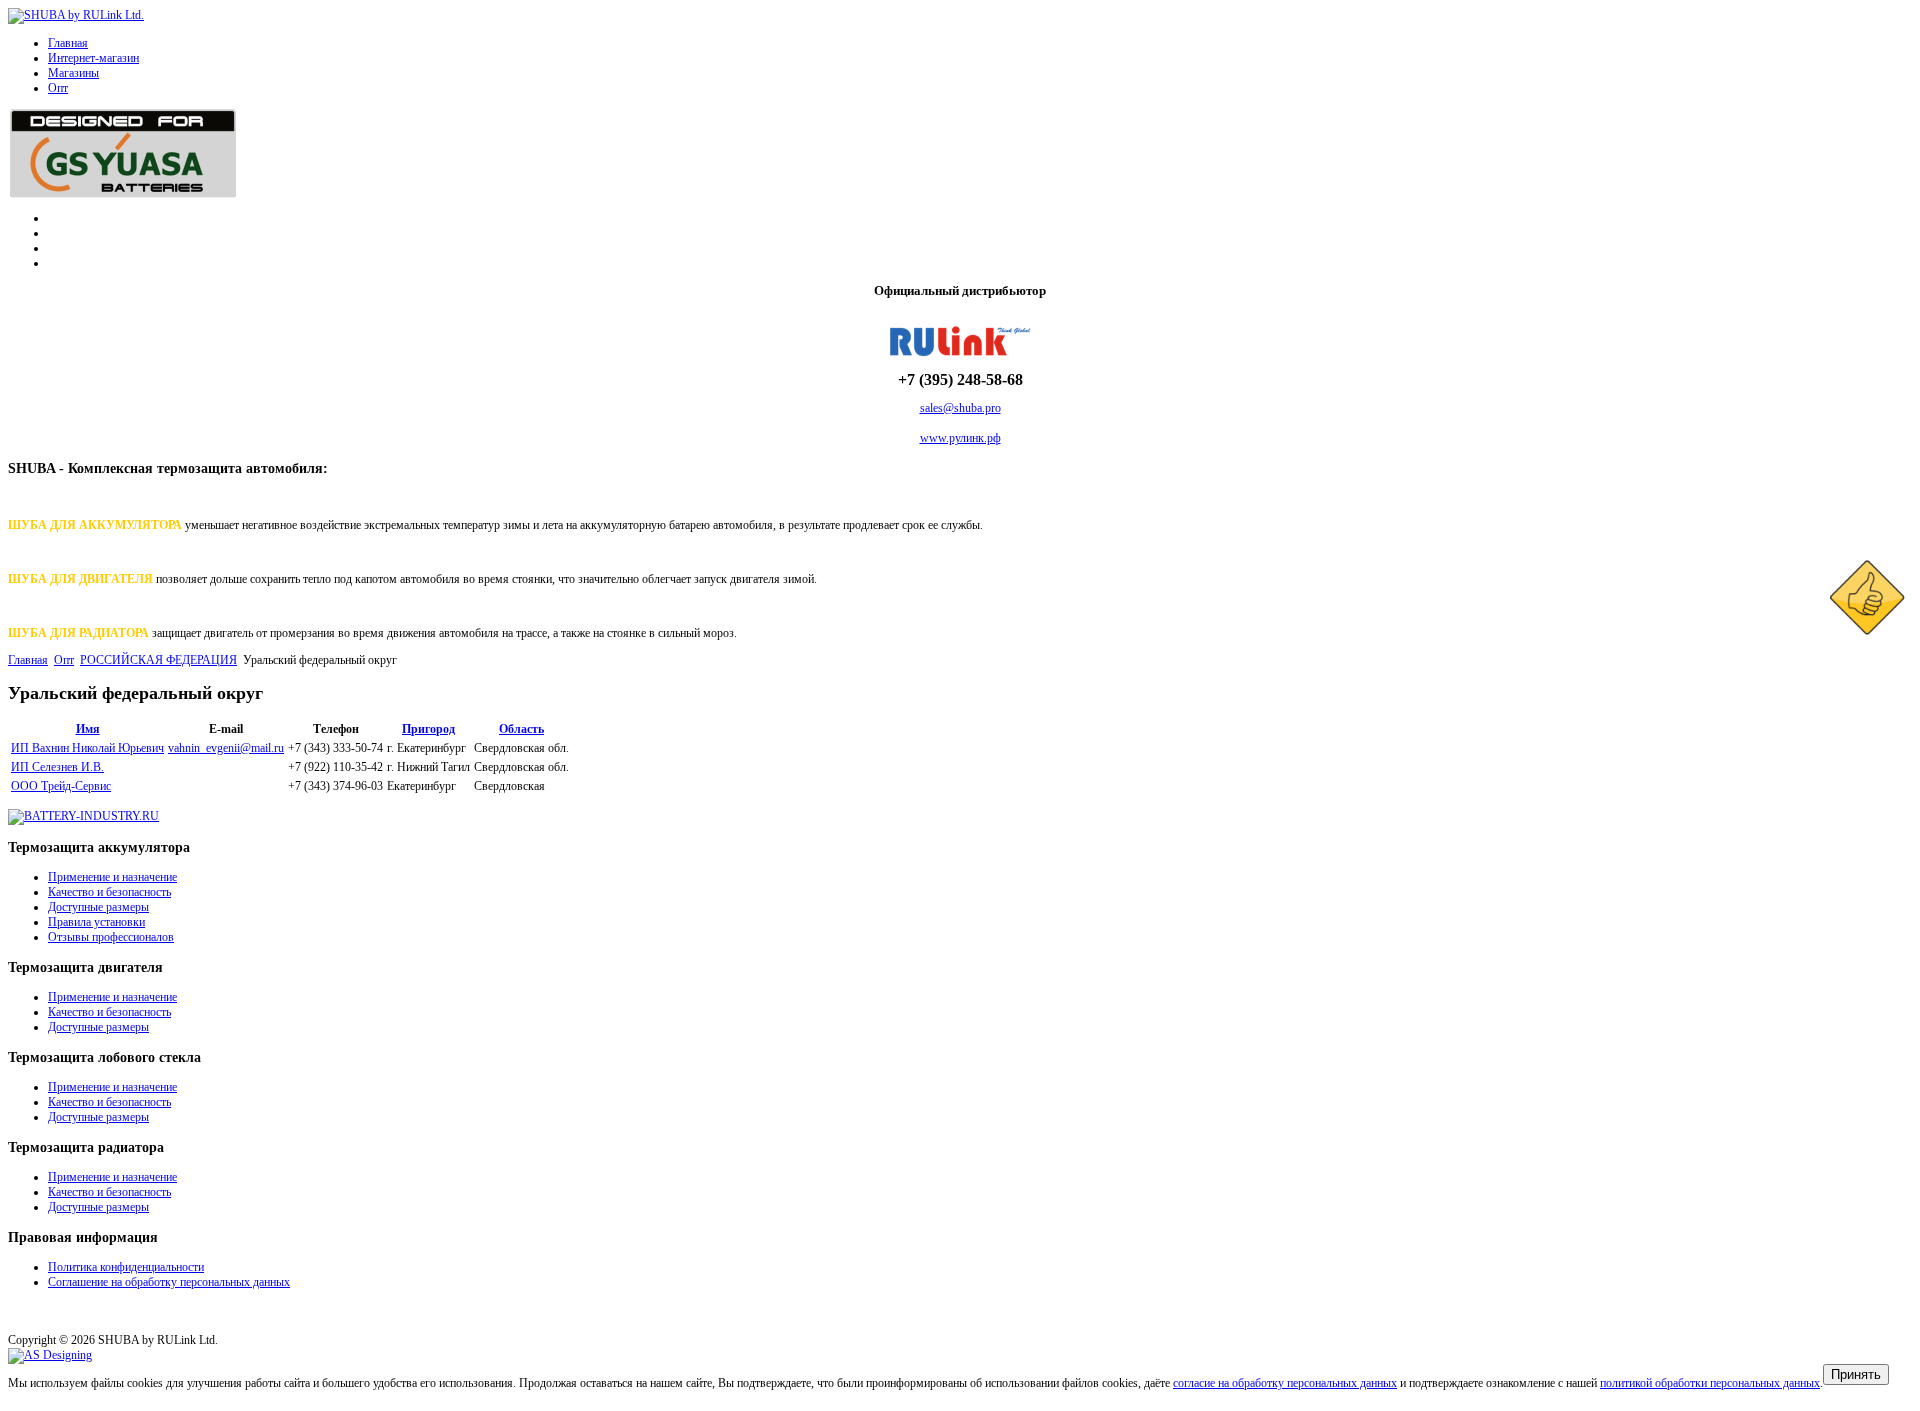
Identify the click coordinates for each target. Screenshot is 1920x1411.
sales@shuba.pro (960, 408)
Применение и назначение (112, 877)
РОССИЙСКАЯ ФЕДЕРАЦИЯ (158, 660)
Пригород (428, 729)
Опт (58, 88)
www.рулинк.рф (960, 438)
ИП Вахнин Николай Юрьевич (87, 748)
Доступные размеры (98, 907)
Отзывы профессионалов (111, 937)
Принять (1856, 1374)
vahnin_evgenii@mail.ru (226, 748)
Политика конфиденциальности (126, 1267)
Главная (68, 43)
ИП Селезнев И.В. (57, 767)
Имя (88, 729)
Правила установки (96, 922)
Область (521, 729)
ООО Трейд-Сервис (61, 786)
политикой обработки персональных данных (1710, 1383)
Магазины (73, 73)
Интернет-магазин (93, 58)
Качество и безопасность (109, 892)
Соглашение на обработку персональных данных (169, 1282)
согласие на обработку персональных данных (1285, 1383)
